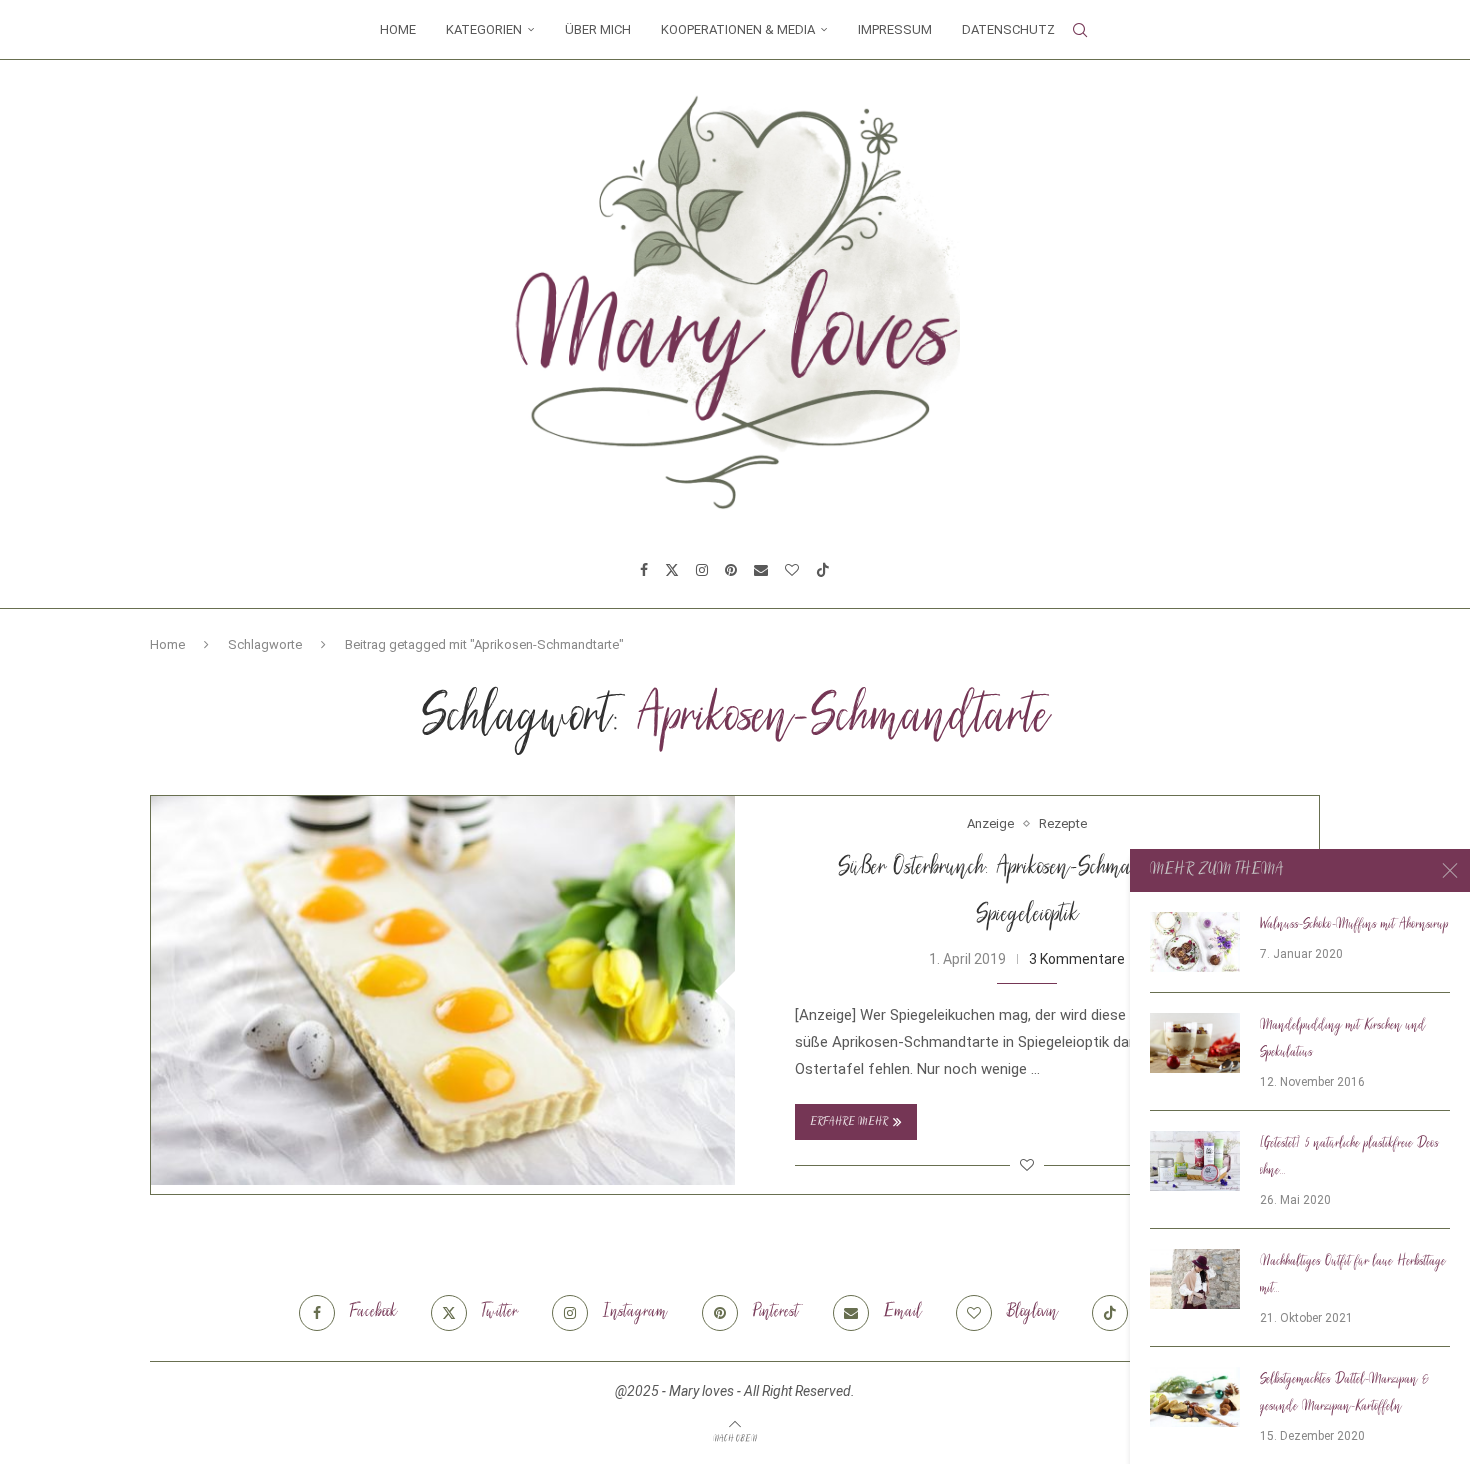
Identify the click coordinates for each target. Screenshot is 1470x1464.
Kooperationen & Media (738, 29)
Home (398, 29)
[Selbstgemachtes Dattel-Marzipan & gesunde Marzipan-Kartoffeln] (1195, 1397)
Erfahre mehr (849, 1122)
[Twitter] (672, 570)
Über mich (598, 29)
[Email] (761, 570)
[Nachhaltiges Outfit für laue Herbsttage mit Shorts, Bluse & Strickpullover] (1195, 1279)
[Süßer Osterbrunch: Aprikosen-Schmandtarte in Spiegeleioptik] (443, 990)
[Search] (1080, 30)
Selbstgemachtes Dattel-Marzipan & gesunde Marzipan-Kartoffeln (1344, 1393)
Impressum (895, 29)
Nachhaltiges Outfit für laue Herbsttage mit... (1353, 1275)
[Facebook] (644, 570)
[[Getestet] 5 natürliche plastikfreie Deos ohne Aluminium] (1195, 1161)
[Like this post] (1027, 1165)
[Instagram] (702, 570)
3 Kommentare (1077, 959)
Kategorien (484, 29)
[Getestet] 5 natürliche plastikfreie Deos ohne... (1349, 1157)
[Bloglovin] (792, 570)
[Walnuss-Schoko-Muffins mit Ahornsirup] (1195, 942)
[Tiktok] (823, 570)
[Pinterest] (731, 570)
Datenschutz (1008, 29)
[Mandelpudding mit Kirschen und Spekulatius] (1195, 1043)
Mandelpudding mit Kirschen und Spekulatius (1343, 1039)
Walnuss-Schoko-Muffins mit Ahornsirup (1354, 925)
